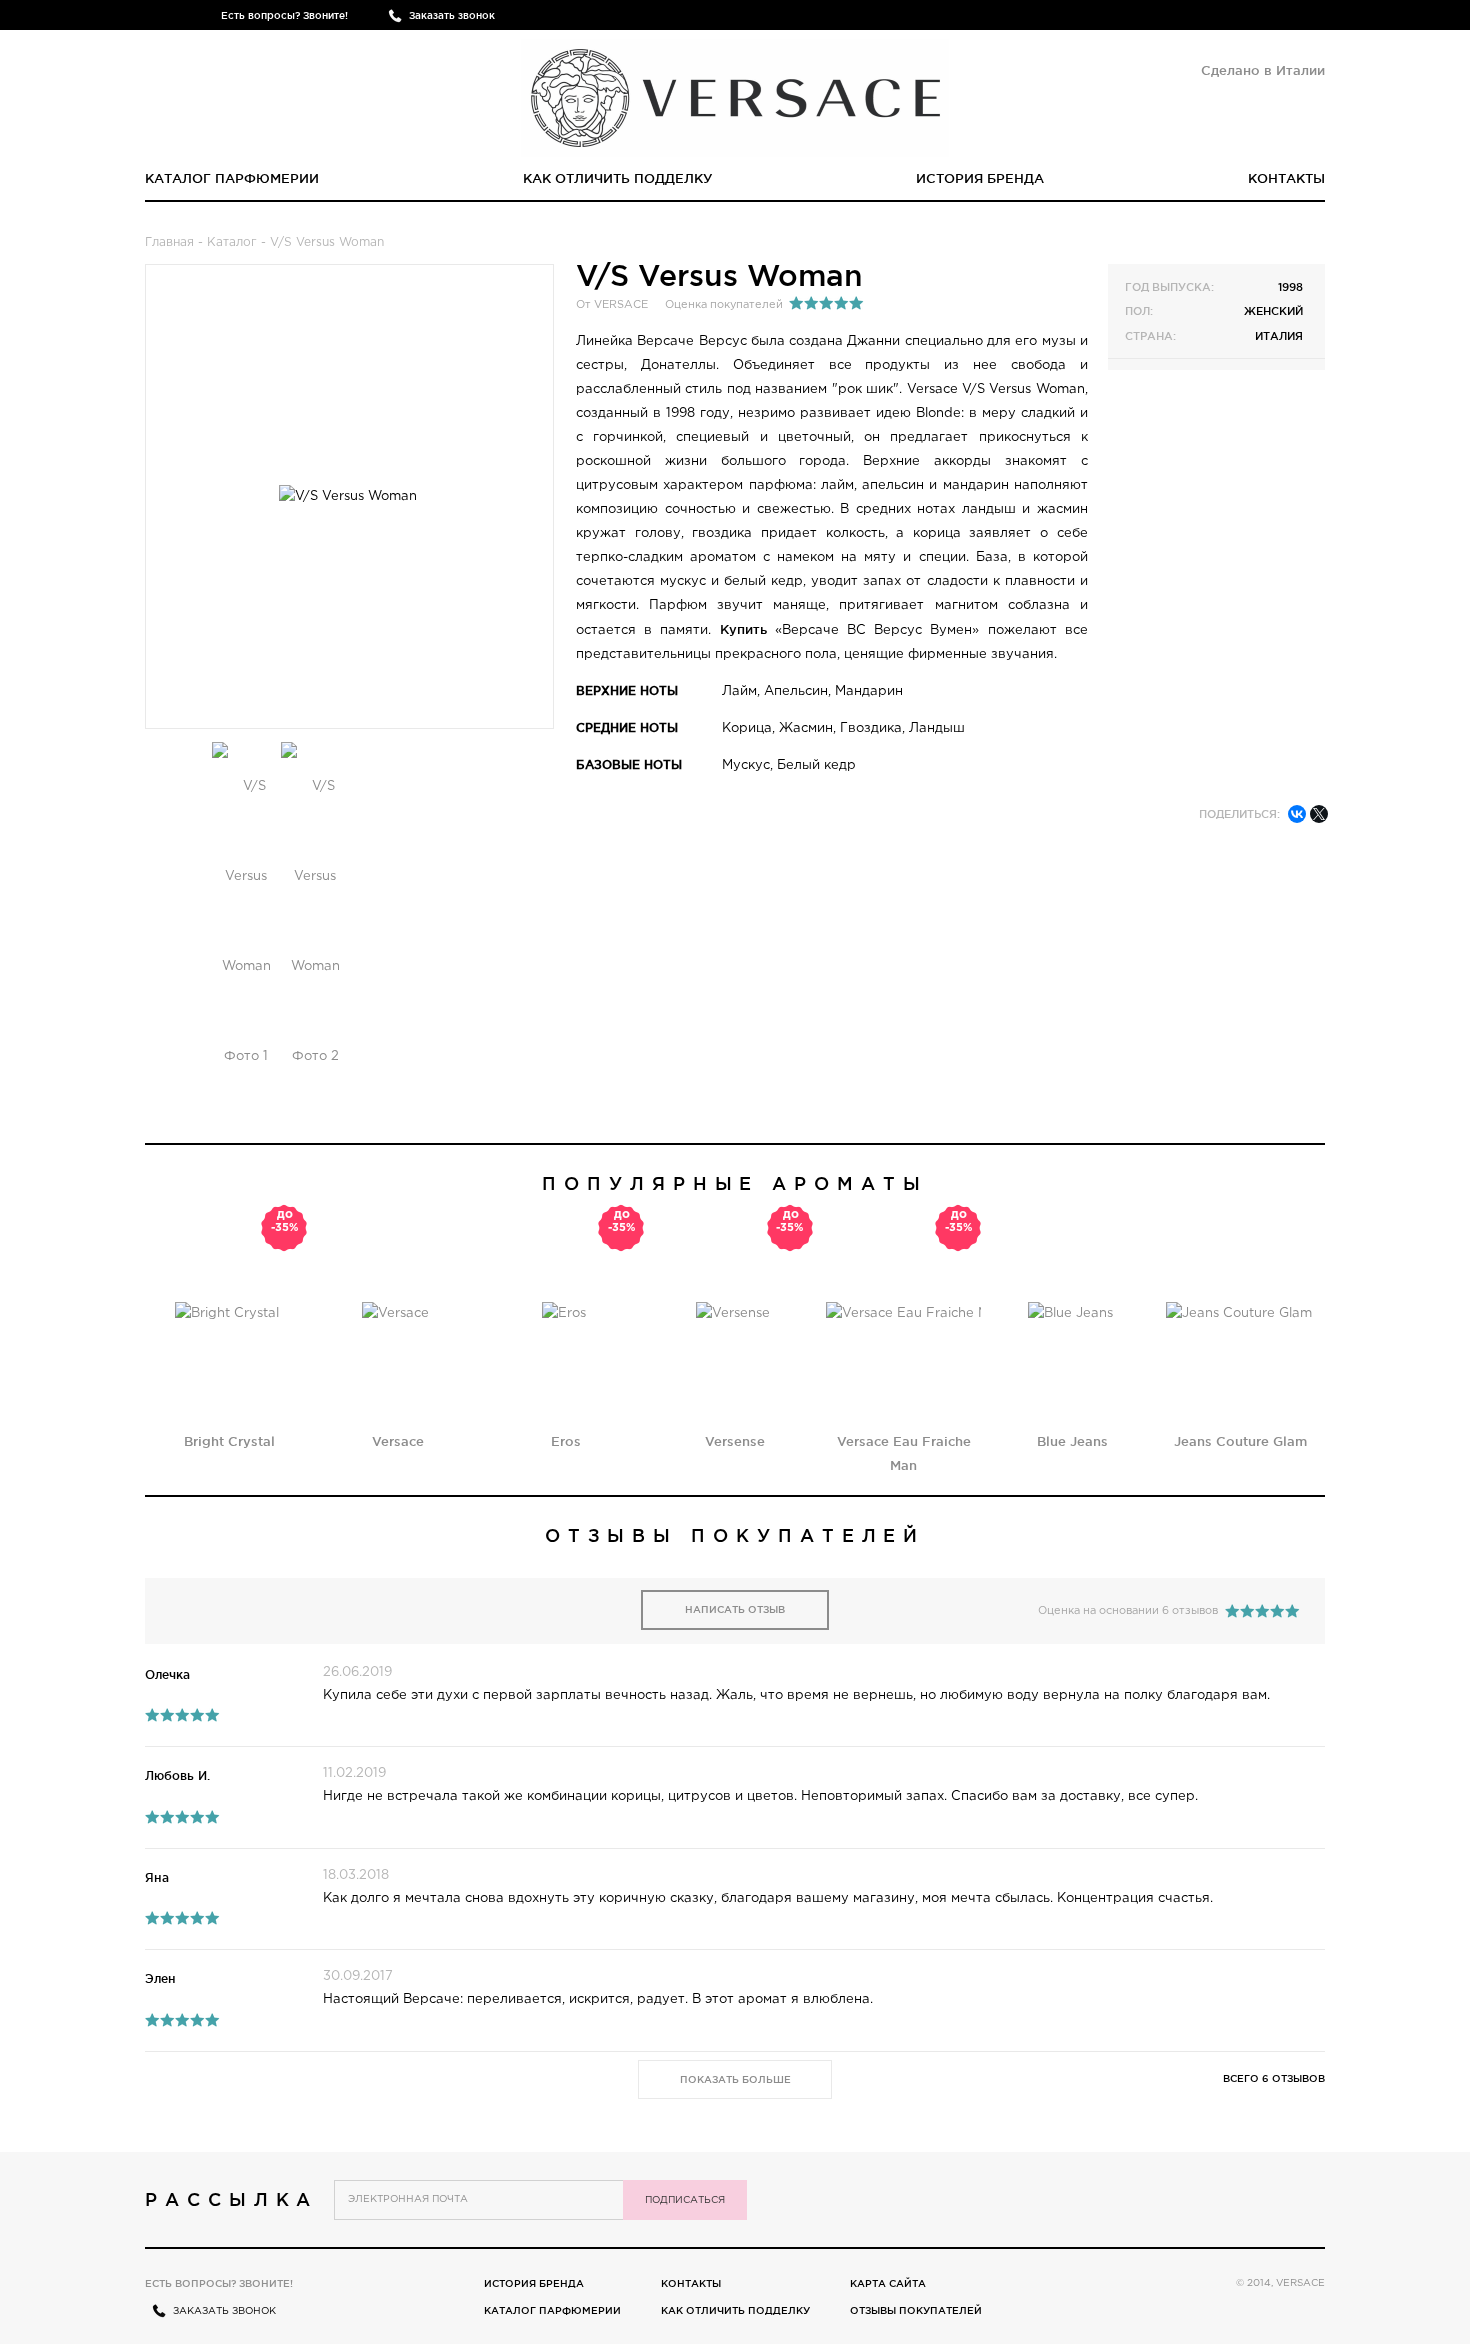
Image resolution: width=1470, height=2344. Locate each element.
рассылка (231, 2199)
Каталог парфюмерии (232, 178)
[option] (246, 922)
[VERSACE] (735, 94)
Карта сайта (888, 2283)
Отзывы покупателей (916, 2310)
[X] (1319, 814)
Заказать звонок (452, 15)
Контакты (1286, 178)
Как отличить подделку (618, 178)
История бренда (980, 178)
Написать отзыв (735, 1609)
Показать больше (735, 2079)
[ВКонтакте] (1297, 814)
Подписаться (685, 2200)
